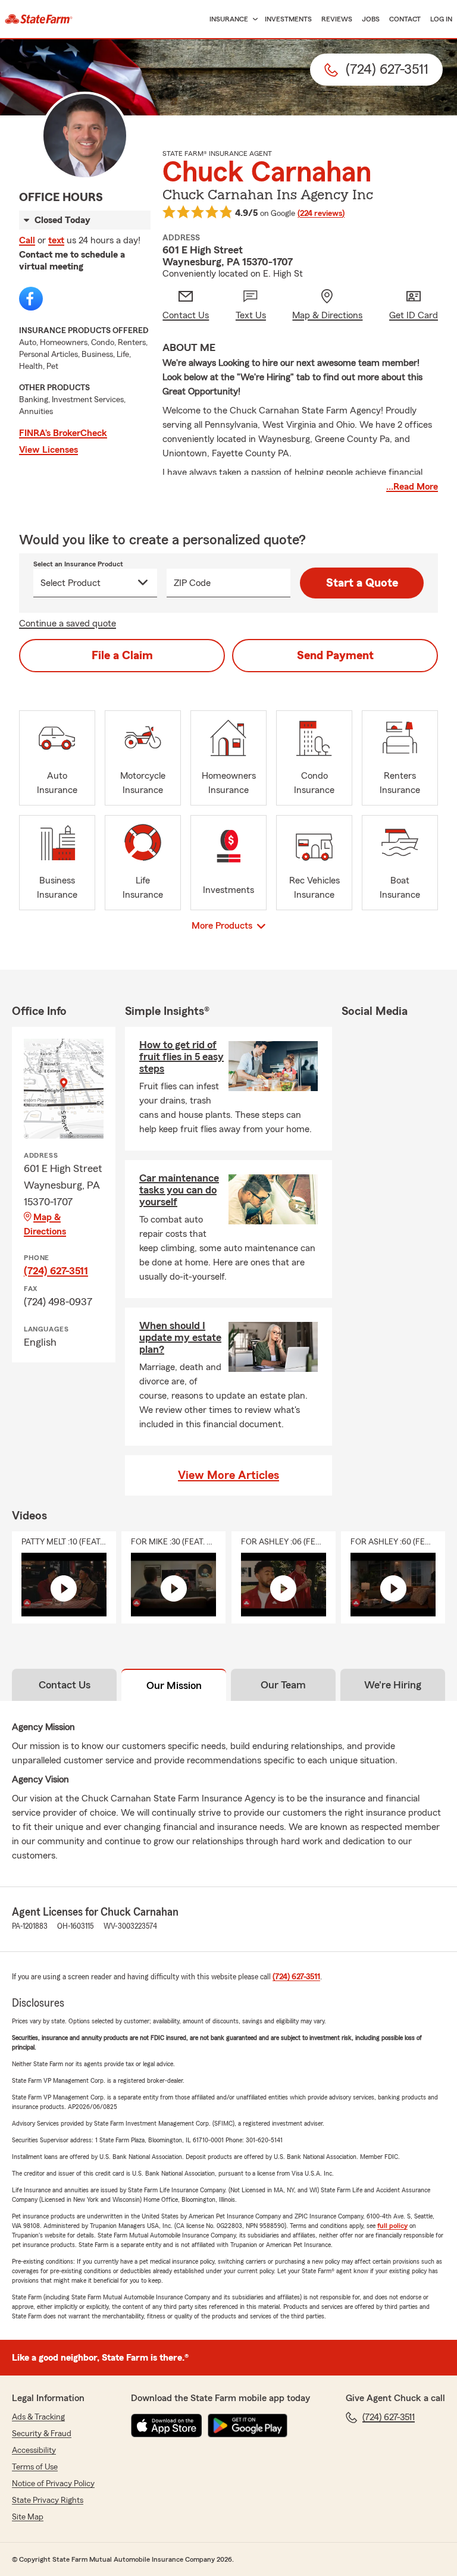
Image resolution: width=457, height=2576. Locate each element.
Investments (288, 19)
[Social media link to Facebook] (31, 299)
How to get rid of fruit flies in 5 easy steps (181, 1057)
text (56, 240)
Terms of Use (35, 2467)
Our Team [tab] (283, 1685)
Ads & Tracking (38, 2417)
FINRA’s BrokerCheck (63, 433)
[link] (39, 19)
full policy (392, 2226)
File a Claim (122, 656)
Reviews (337, 19)
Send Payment (335, 656)
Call (27, 240)
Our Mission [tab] (174, 1685)
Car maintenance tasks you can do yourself (179, 1190)
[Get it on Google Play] (248, 2425)
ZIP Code (192, 583)
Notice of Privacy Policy (53, 2484)
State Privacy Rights (48, 2500)
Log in (441, 19)
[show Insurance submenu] (253, 19)
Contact (405, 19)
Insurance (229, 19)
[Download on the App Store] (167, 2425)
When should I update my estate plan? (180, 1337)
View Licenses (48, 450)
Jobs (371, 19)
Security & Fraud (42, 2434)
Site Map (28, 2517)
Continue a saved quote (68, 623)
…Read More (412, 487)
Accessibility (34, 2450)
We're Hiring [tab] (393, 1685)
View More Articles (228, 1475)
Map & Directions (45, 1224)
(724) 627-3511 (56, 1271)
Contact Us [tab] (65, 1685)
